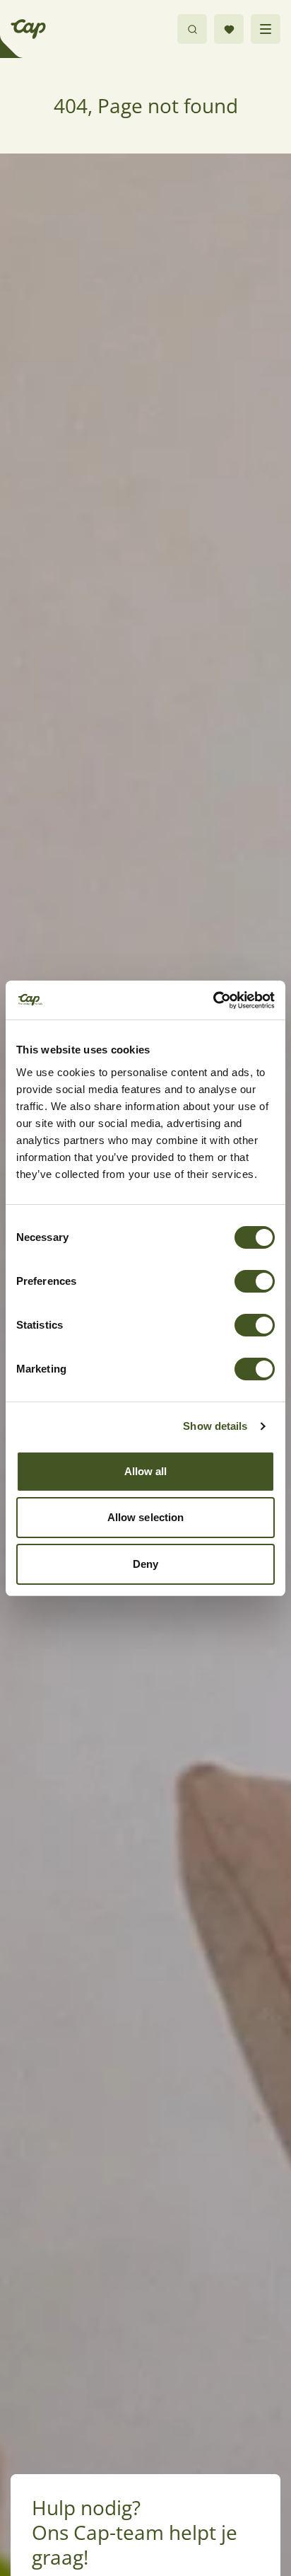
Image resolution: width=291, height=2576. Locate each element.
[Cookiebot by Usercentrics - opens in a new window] (213, 1000)
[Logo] (28, 29)
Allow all (146, 1471)
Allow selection (146, 1517)
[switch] (255, 1281)
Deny (145, 1564)
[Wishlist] (229, 29)
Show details (215, 1426)
